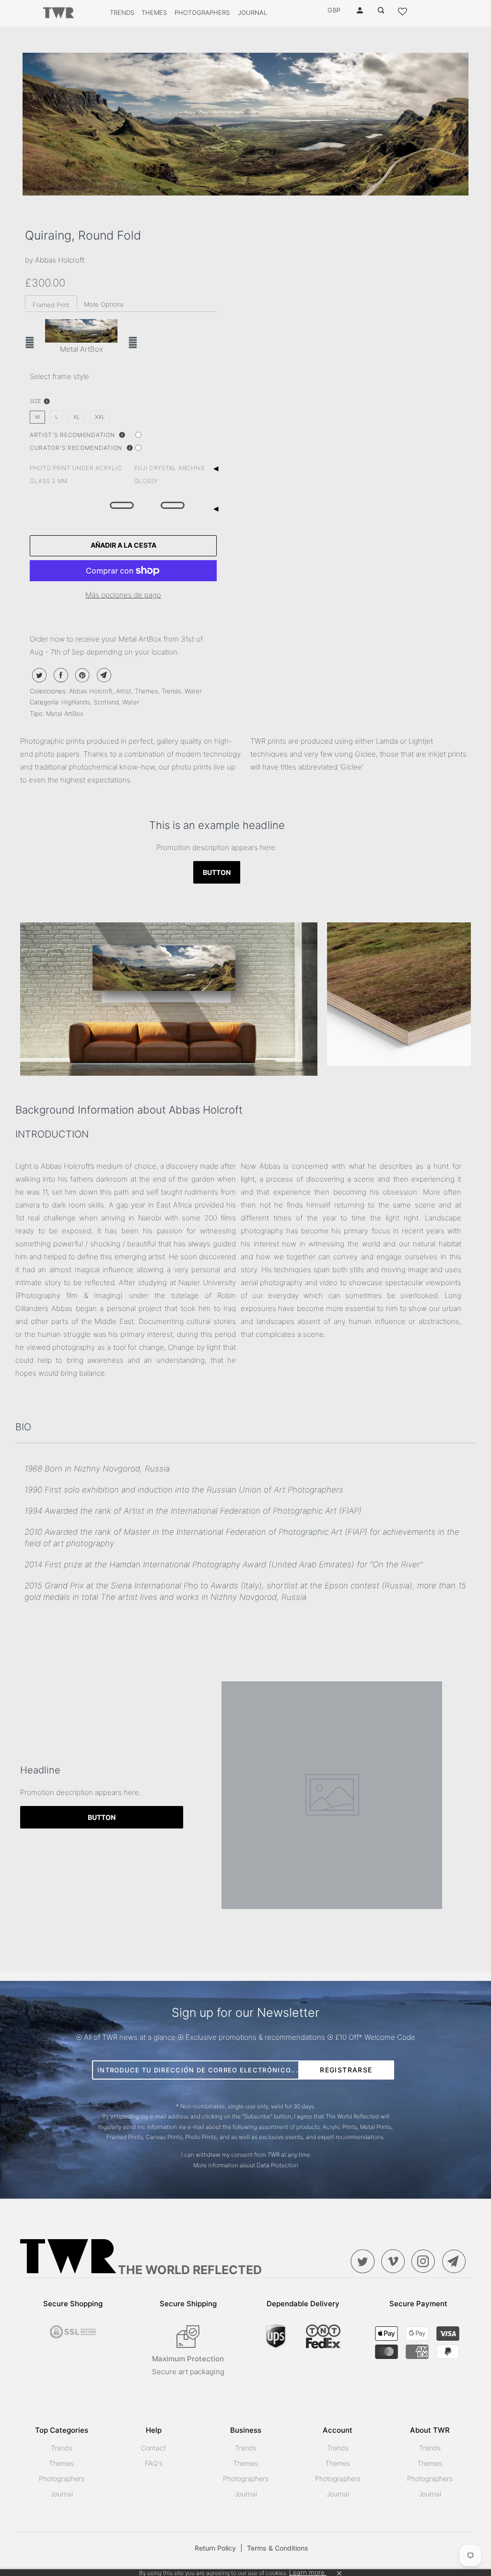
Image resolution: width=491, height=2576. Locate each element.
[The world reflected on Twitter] (365, 2261)
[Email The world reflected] (456, 2261)
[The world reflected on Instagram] (426, 2261)
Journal (252, 12)
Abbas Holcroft (60, 260)
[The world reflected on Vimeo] (395, 2261)
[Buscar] (382, 11)
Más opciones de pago (123, 595)
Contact (153, 2448)
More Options (104, 304)
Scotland (106, 702)
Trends (122, 12)
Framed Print (51, 305)
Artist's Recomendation (73, 435)
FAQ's (154, 2463)
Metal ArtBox (65, 713)
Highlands (76, 702)
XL (76, 417)
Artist (124, 691)
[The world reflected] (58, 13)
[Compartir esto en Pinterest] (81, 675)
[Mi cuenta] (361, 11)
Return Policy (219, 2548)
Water (193, 691)
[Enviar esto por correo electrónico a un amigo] (103, 675)
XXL (100, 417)
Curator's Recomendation (77, 448)
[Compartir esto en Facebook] (60, 675)
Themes (154, 12)
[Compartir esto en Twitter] (38, 675)
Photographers (202, 12)
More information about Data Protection (246, 2165)
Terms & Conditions (278, 2548)
